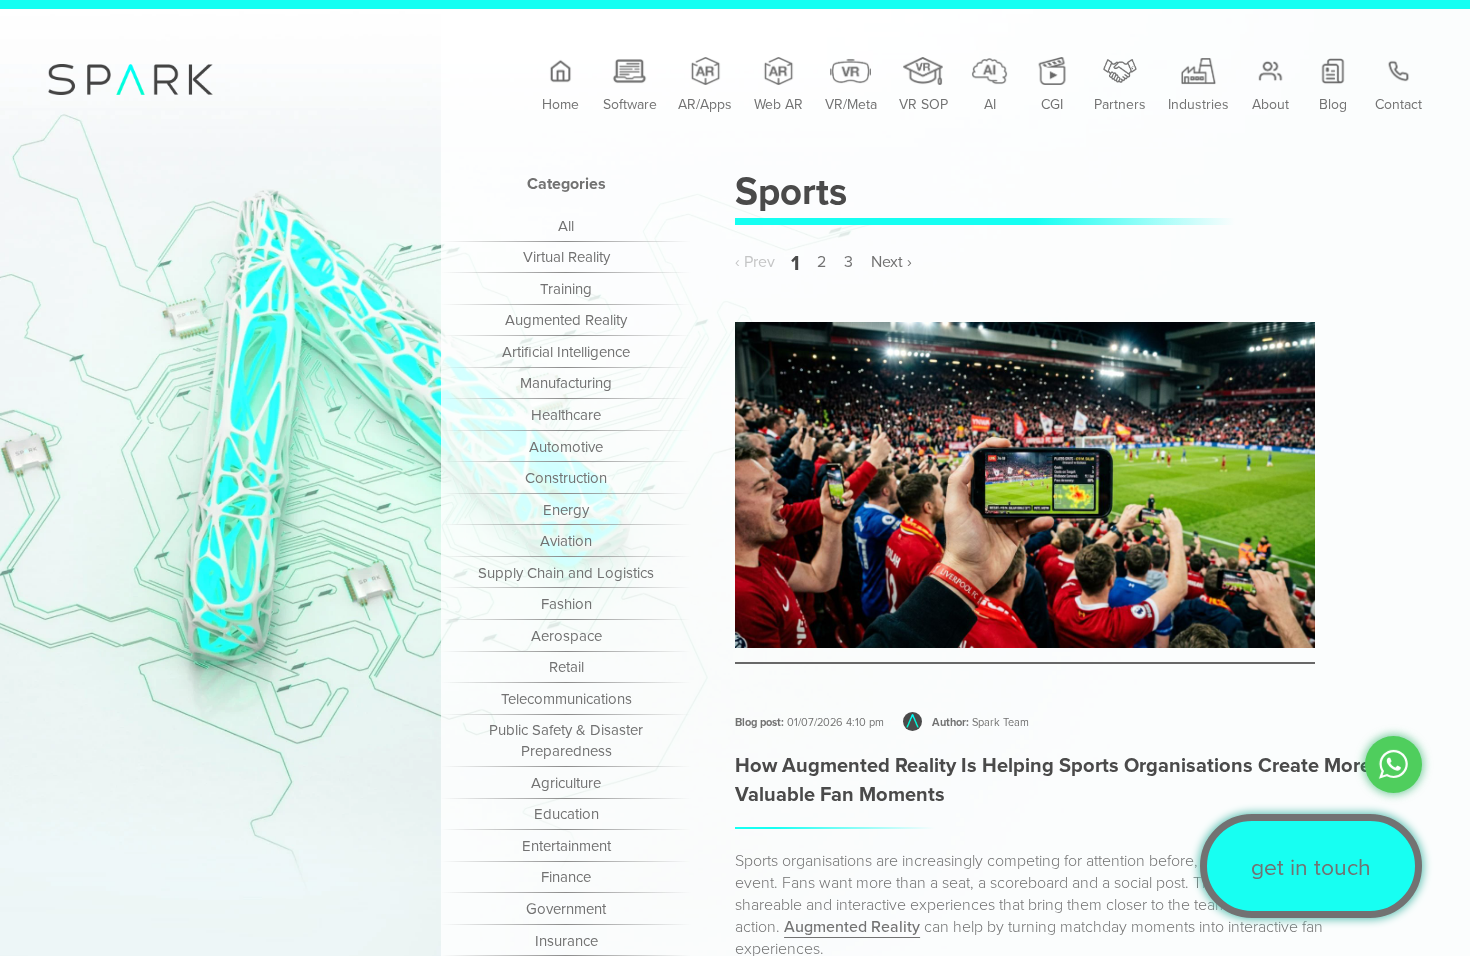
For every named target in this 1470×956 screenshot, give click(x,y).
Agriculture (566, 782)
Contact (1398, 104)
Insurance (566, 940)
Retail (566, 666)
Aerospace (566, 635)
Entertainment (566, 845)
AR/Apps (705, 104)
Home (560, 104)
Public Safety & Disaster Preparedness (566, 740)
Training (566, 288)
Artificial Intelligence (566, 351)
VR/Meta (851, 104)
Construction (566, 477)
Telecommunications (566, 698)
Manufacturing (566, 382)
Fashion (566, 603)
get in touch (1311, 866)
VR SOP (923, 104)
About (1270, 104)
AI (990, 104)
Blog (1333, 104)
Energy (566, 509)
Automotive (566, 446)
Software (630, 104)
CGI (1052, 104)
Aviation (566, 540)
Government (566, 908)
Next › (891, 262)
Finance (566, 876)
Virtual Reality (566, 256)
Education (566, 813)
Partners (1120, 104)
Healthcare (566, 414)
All (566, 225)
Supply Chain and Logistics (566, 572)
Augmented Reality (566, 319)
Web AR (778, 104)
